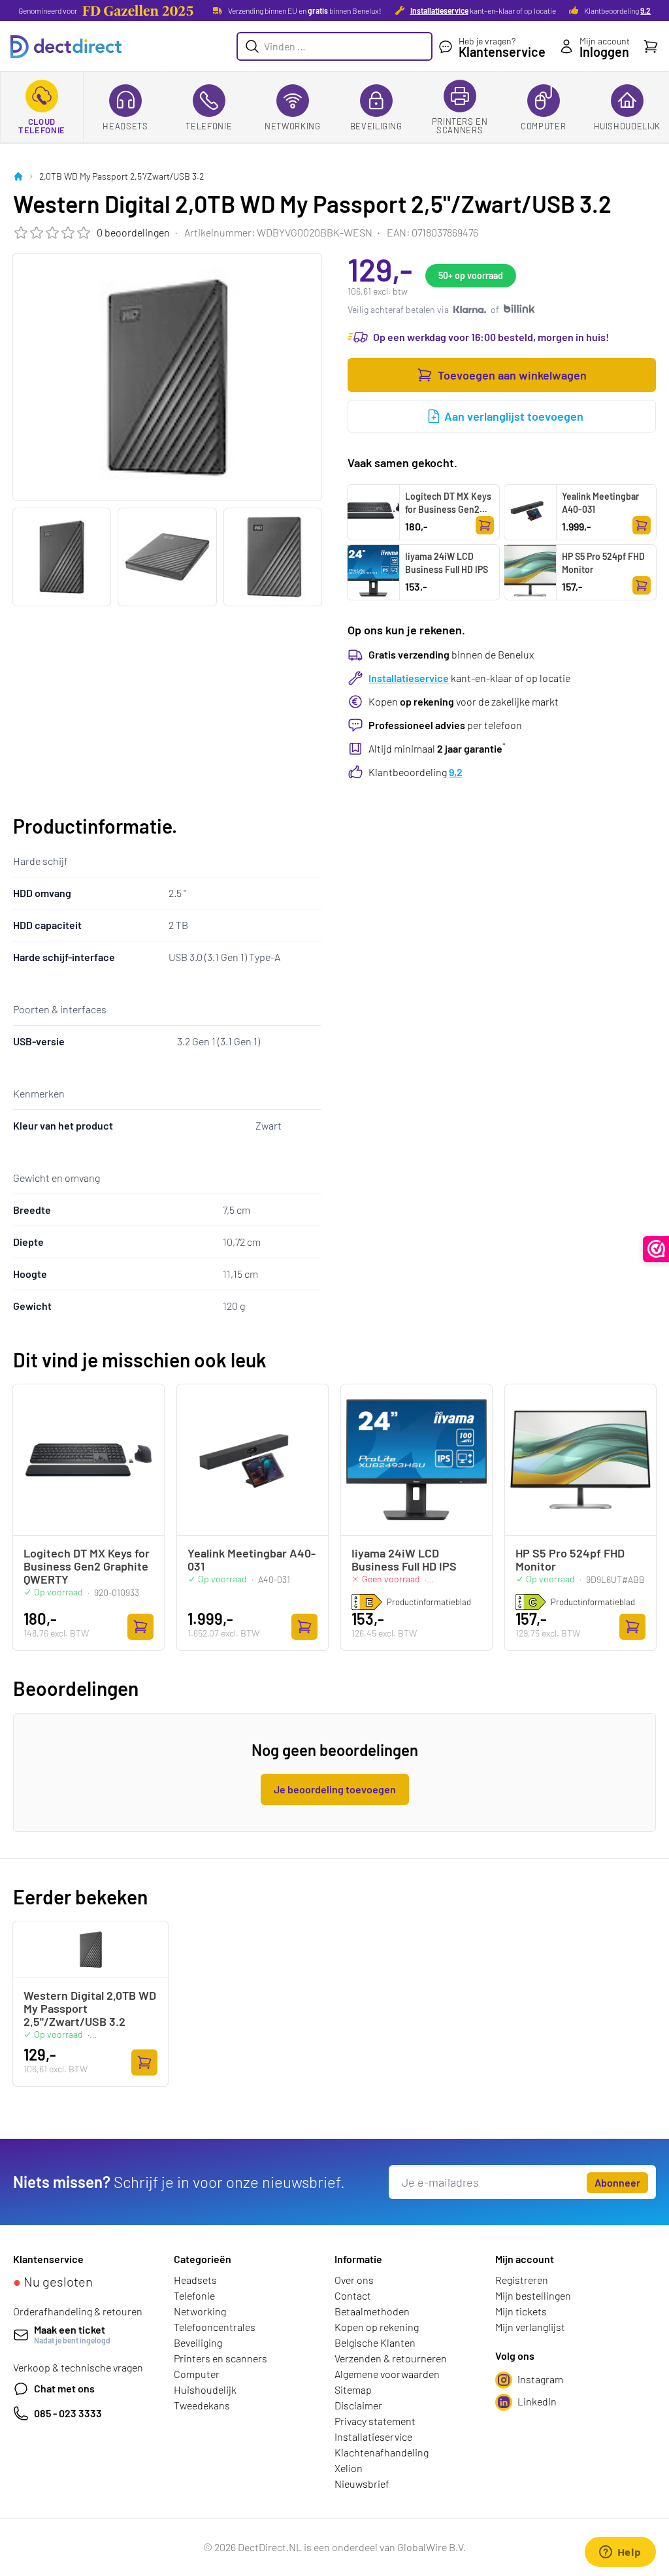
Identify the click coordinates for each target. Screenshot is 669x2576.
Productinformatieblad (429, 1602)
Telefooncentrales (215, 2327)
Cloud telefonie (42, 126)
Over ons (354, 2280)
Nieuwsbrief (362, 2484)
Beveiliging (376, 126)
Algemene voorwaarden (387, 2374)
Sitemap (353, 2389)
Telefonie (209, 126)
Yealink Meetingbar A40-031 (600, 503)
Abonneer (617, 2182)
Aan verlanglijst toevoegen (514, 416)
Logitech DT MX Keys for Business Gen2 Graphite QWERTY (448, 509)
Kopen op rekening (377, 2327)
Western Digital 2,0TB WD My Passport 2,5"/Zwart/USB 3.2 (90, 2008)
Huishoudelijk (627, 126)
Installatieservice (439, 10)
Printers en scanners (460, 126)
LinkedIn (537, 2401)
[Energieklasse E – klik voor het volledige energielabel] (367, 1602)
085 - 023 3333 (68, 2413)
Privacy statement (375, 2421)
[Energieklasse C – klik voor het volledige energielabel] (530, 1602)
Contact (353, 2295)
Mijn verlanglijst (530, 2327)
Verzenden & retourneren (391, 2358)
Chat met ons (64, 2388)
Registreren (522, 2280)
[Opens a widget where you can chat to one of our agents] (620, 2553)
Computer (543, 126)
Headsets (125, 126)
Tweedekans (202, 2405)
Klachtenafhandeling (382, 2452)
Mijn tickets (521, 2311)
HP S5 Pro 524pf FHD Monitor (603, 563)
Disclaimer (358, 2405)
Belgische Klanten (375, 2342)
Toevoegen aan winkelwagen (512, 375)
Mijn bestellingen (533, 2295)
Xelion (349, 2468)
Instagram (540, 2379)
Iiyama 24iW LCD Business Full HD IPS (447, 563)
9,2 (645, 10)
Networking (293, 126)
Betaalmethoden (372, 2311)
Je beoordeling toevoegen (335, 1789)
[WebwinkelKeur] (656, 1249)
